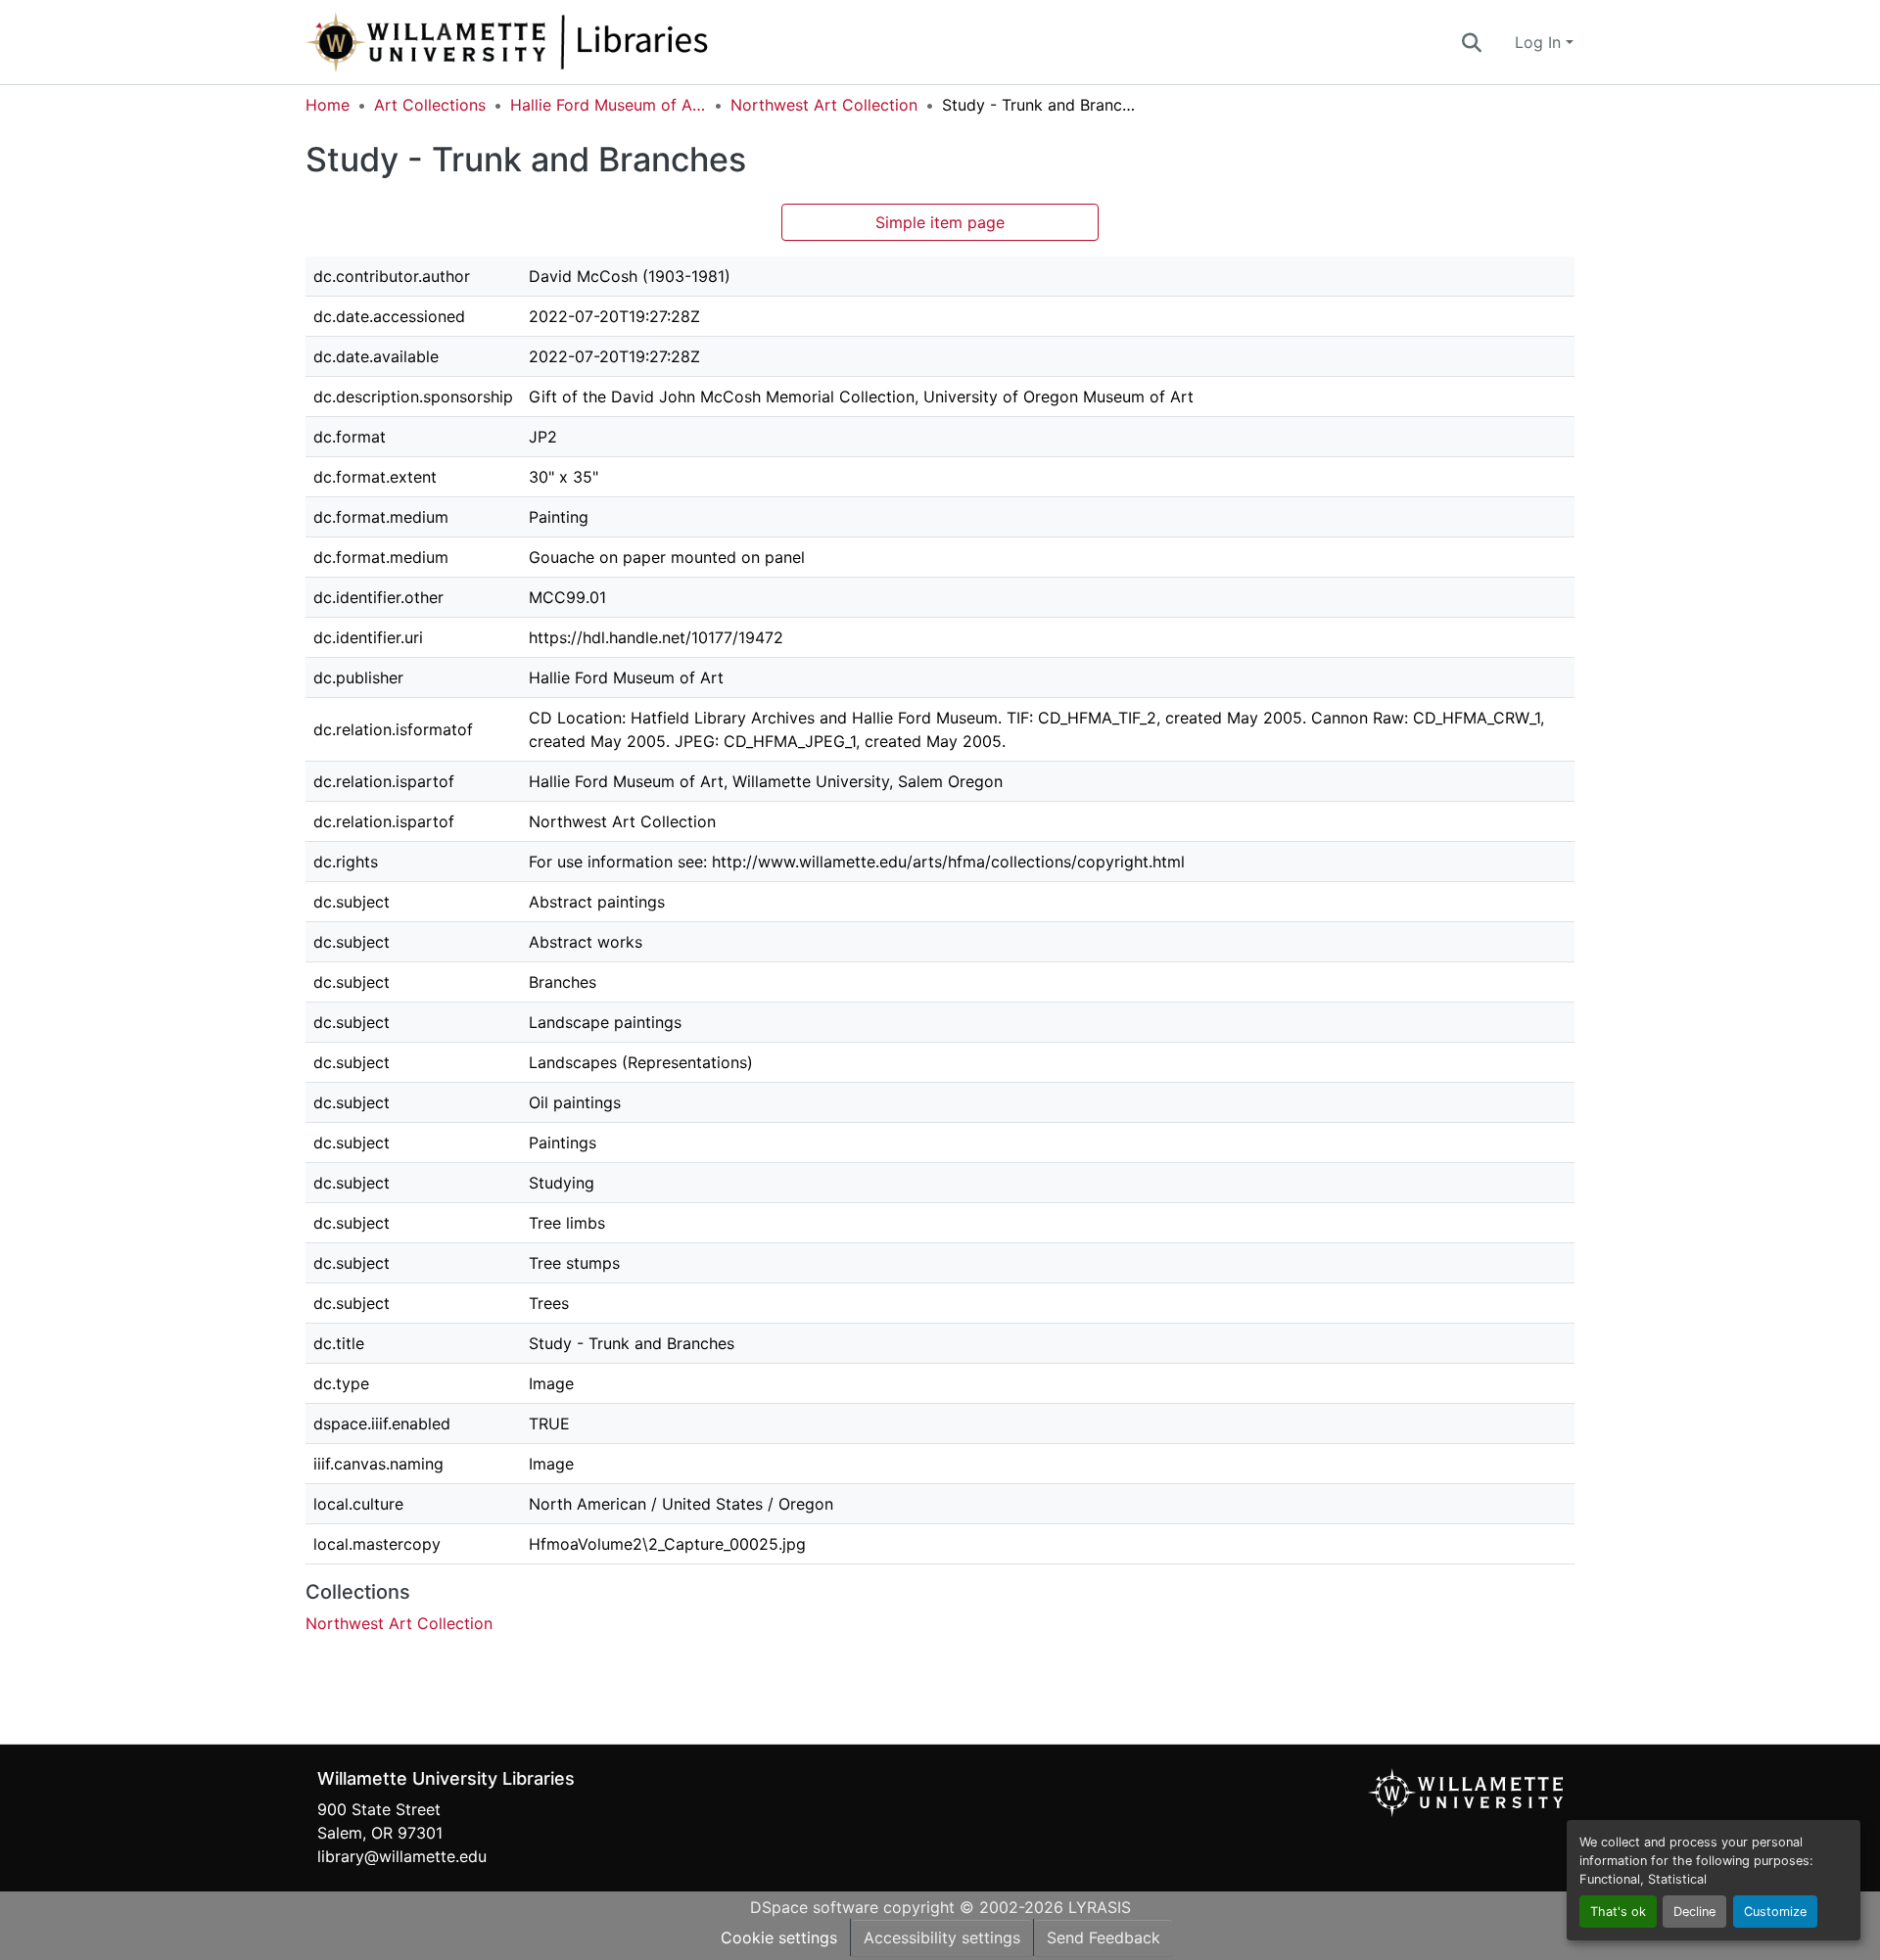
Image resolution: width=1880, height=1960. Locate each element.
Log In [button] (1540, 42)
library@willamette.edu (402, 1856)
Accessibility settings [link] (942, 1937)
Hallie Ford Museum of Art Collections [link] (608, 105)
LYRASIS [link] (1100, 1907)
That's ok (1618, 1912)
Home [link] (328, 105)
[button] (572, 42)
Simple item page (940, 222)
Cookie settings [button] (779, 1937)
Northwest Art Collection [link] (824, 105)
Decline (1694, 1912)
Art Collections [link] (430, 105)
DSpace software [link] (814, 1907)
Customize (1775, 1912)
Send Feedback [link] (1104, 1937)
